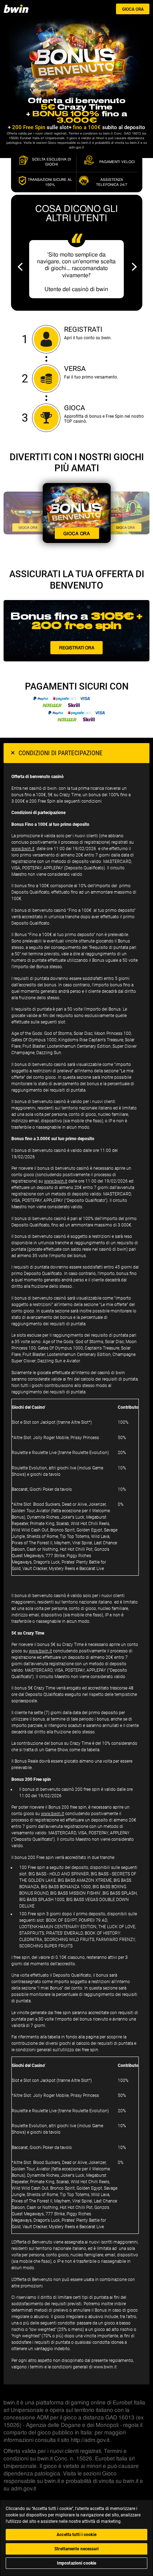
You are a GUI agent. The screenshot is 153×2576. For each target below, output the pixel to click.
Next (134, 267)
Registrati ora (77, 647)
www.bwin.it (23, 849)
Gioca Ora (133, 9)
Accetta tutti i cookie (76, 2535)
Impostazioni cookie (76, 2563)
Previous (20, 267)
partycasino (21, 9)
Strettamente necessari (76, 2549)
